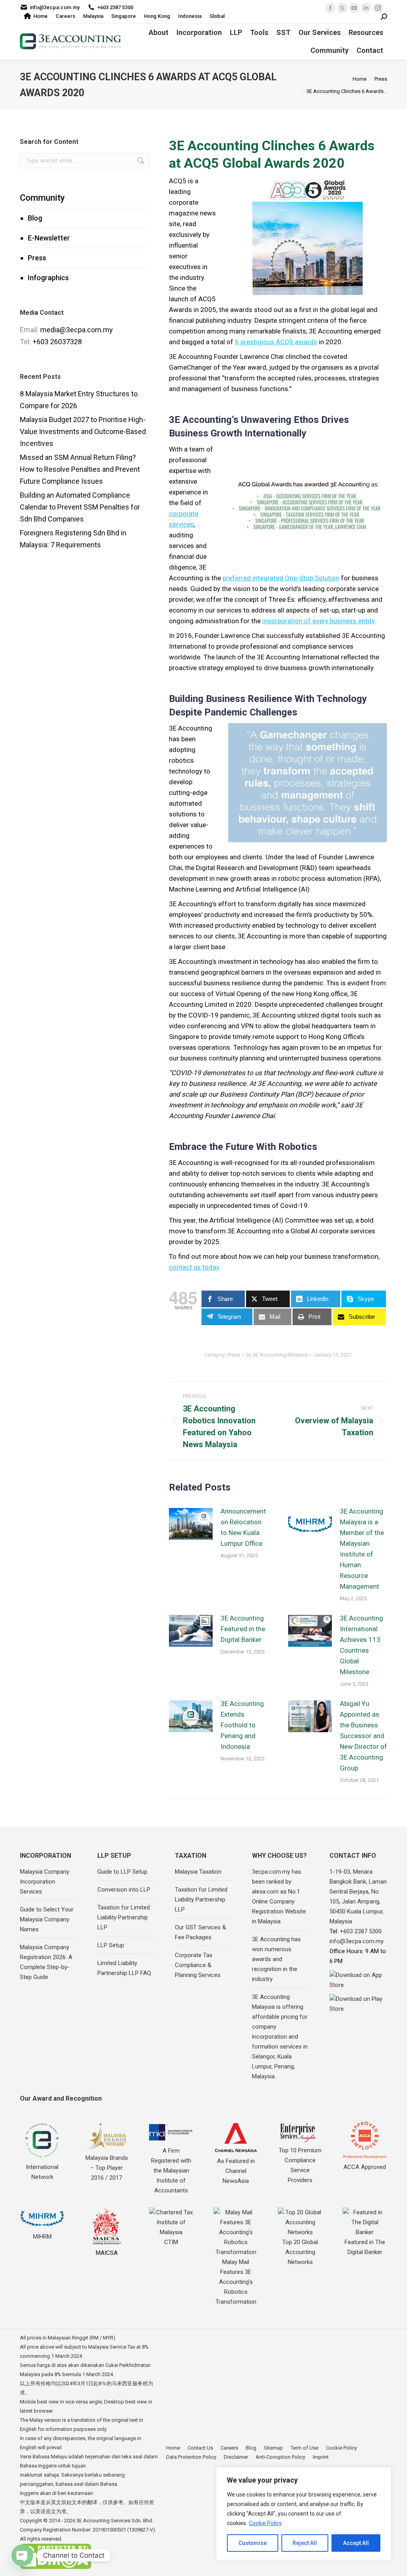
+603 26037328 (57, 342)
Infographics (48, 278)
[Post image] (191, 1524)
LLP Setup (111, 1945)
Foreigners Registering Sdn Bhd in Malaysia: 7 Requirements (73, 539)
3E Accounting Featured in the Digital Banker (243, 1629)
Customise (253, 2543)
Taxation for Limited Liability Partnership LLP (124, 1917)
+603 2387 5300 (115, 7)
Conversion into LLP (124, 1890)
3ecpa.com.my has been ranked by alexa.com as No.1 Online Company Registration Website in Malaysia (279, 1897)
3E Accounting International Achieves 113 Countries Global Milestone (361, 1645)
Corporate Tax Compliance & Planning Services (198, 1965)
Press (37, 258)
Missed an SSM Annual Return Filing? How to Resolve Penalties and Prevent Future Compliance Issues (80, 469)
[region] (304, 2514)
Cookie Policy (265, 2523)
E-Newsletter (49, 238)
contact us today (194, 1267)
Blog (35, 218)
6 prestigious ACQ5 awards (276, 342)
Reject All (305, 2543)
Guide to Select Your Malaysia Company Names (47, 1919)
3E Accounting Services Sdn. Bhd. (115, 2521)
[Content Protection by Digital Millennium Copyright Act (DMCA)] (56, 2567)
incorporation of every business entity (318, 621)
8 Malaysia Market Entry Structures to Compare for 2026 (79, 400)
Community (42, 198)
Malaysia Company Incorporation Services (45, 1882)
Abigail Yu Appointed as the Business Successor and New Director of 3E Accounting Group (363, 1736)
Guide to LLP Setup (122, 1872)
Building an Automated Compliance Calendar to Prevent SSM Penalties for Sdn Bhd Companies (80, 507)
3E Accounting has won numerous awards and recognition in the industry (276, 1959)
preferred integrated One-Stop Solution (281, 578)
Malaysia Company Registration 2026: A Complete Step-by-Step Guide (46, 1962)
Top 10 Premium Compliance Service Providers (300, 2165)
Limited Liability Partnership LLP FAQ (124, 1968)
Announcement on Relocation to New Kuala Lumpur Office (243, 1527)
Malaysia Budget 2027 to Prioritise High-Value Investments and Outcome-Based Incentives (83, 431)
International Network (42, 2172)
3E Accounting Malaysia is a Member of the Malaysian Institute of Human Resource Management (362, 1549)
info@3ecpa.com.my (55, 7)
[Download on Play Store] (358, 2004)
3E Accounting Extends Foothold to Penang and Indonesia (242, 1725)
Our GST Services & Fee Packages (201, 1932)
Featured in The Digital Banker (365, 2247)
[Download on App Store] (358, 1980)
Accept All (356, 2543)
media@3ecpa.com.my (77, 330)
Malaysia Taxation (198, 1872)
